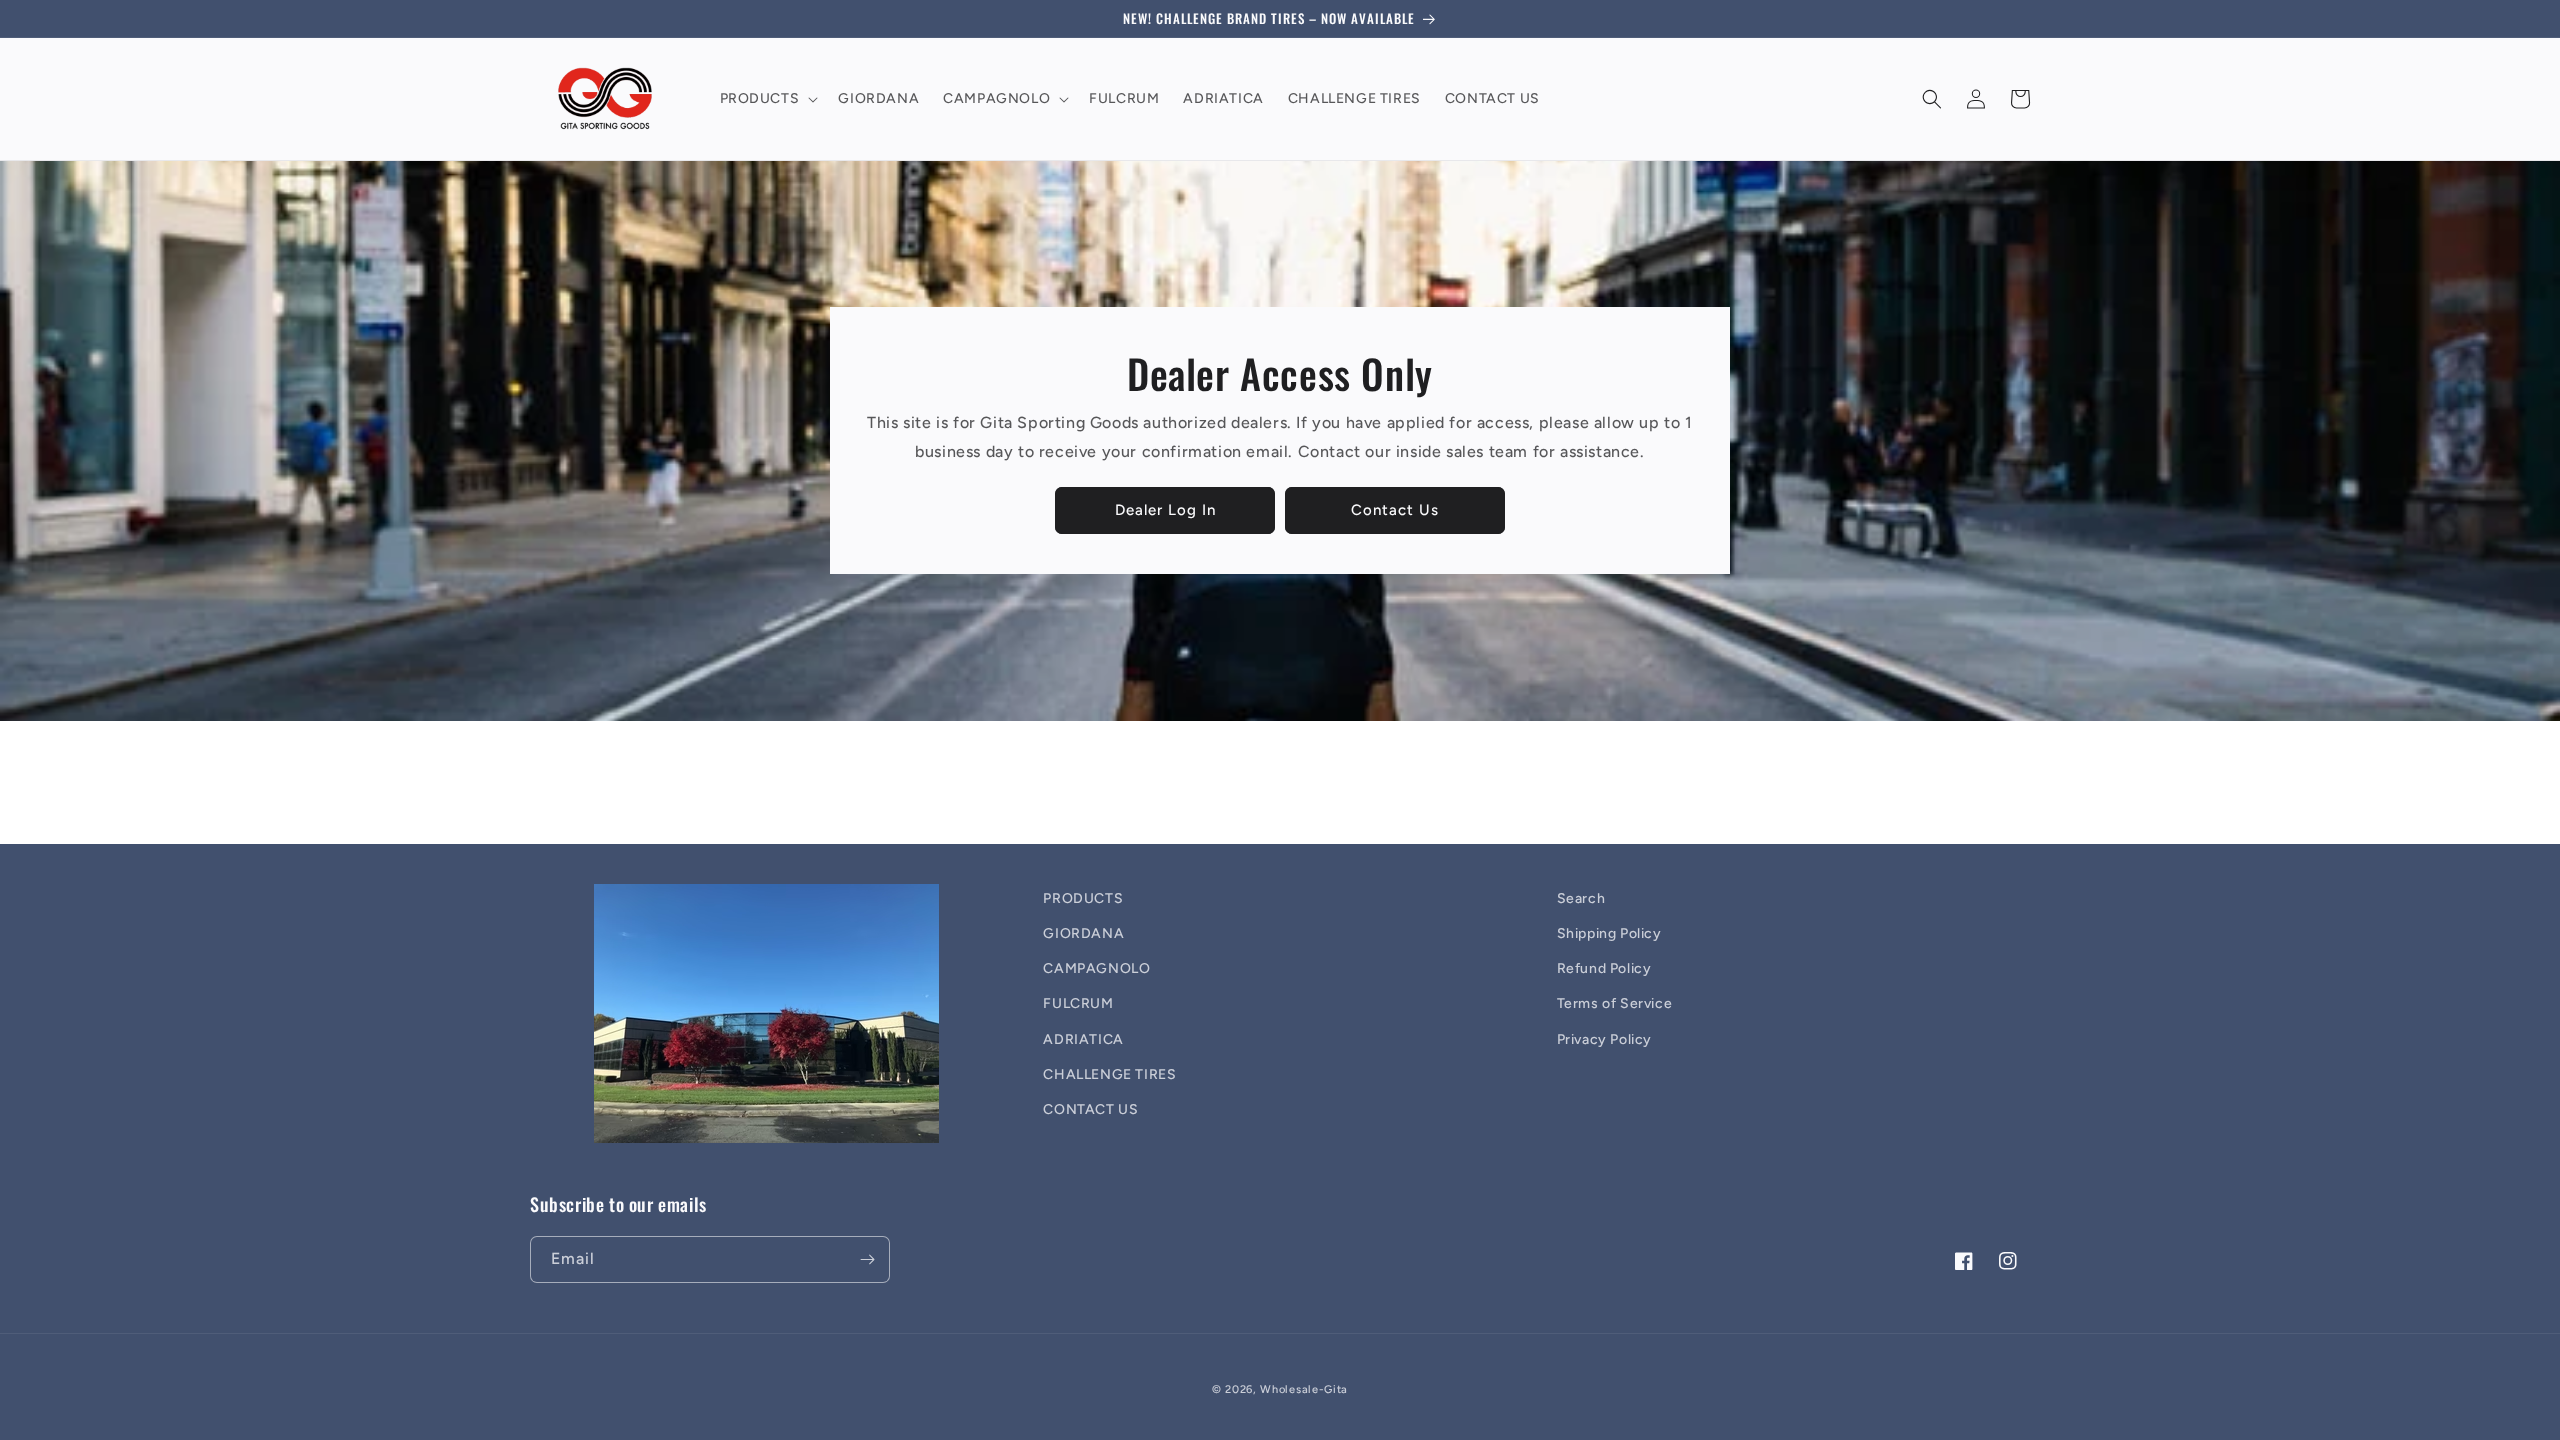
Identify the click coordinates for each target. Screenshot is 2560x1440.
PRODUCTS (1083, 898)
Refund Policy (1604, 968)
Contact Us (1395, 510)
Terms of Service (1615, 1003)
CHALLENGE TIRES (1109, 1074)
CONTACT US (1090, 1109)
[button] (767, 99)
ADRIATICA (1083, 1039)
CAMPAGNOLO (1096, 968)
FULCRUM (1078, 1003)
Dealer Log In (1165, 510)
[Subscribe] (867, 1259)
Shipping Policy (1609, 933)
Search (1581, 898)
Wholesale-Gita (1304, 1389)
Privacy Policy (1604, 1039)
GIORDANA (1083, 933)
